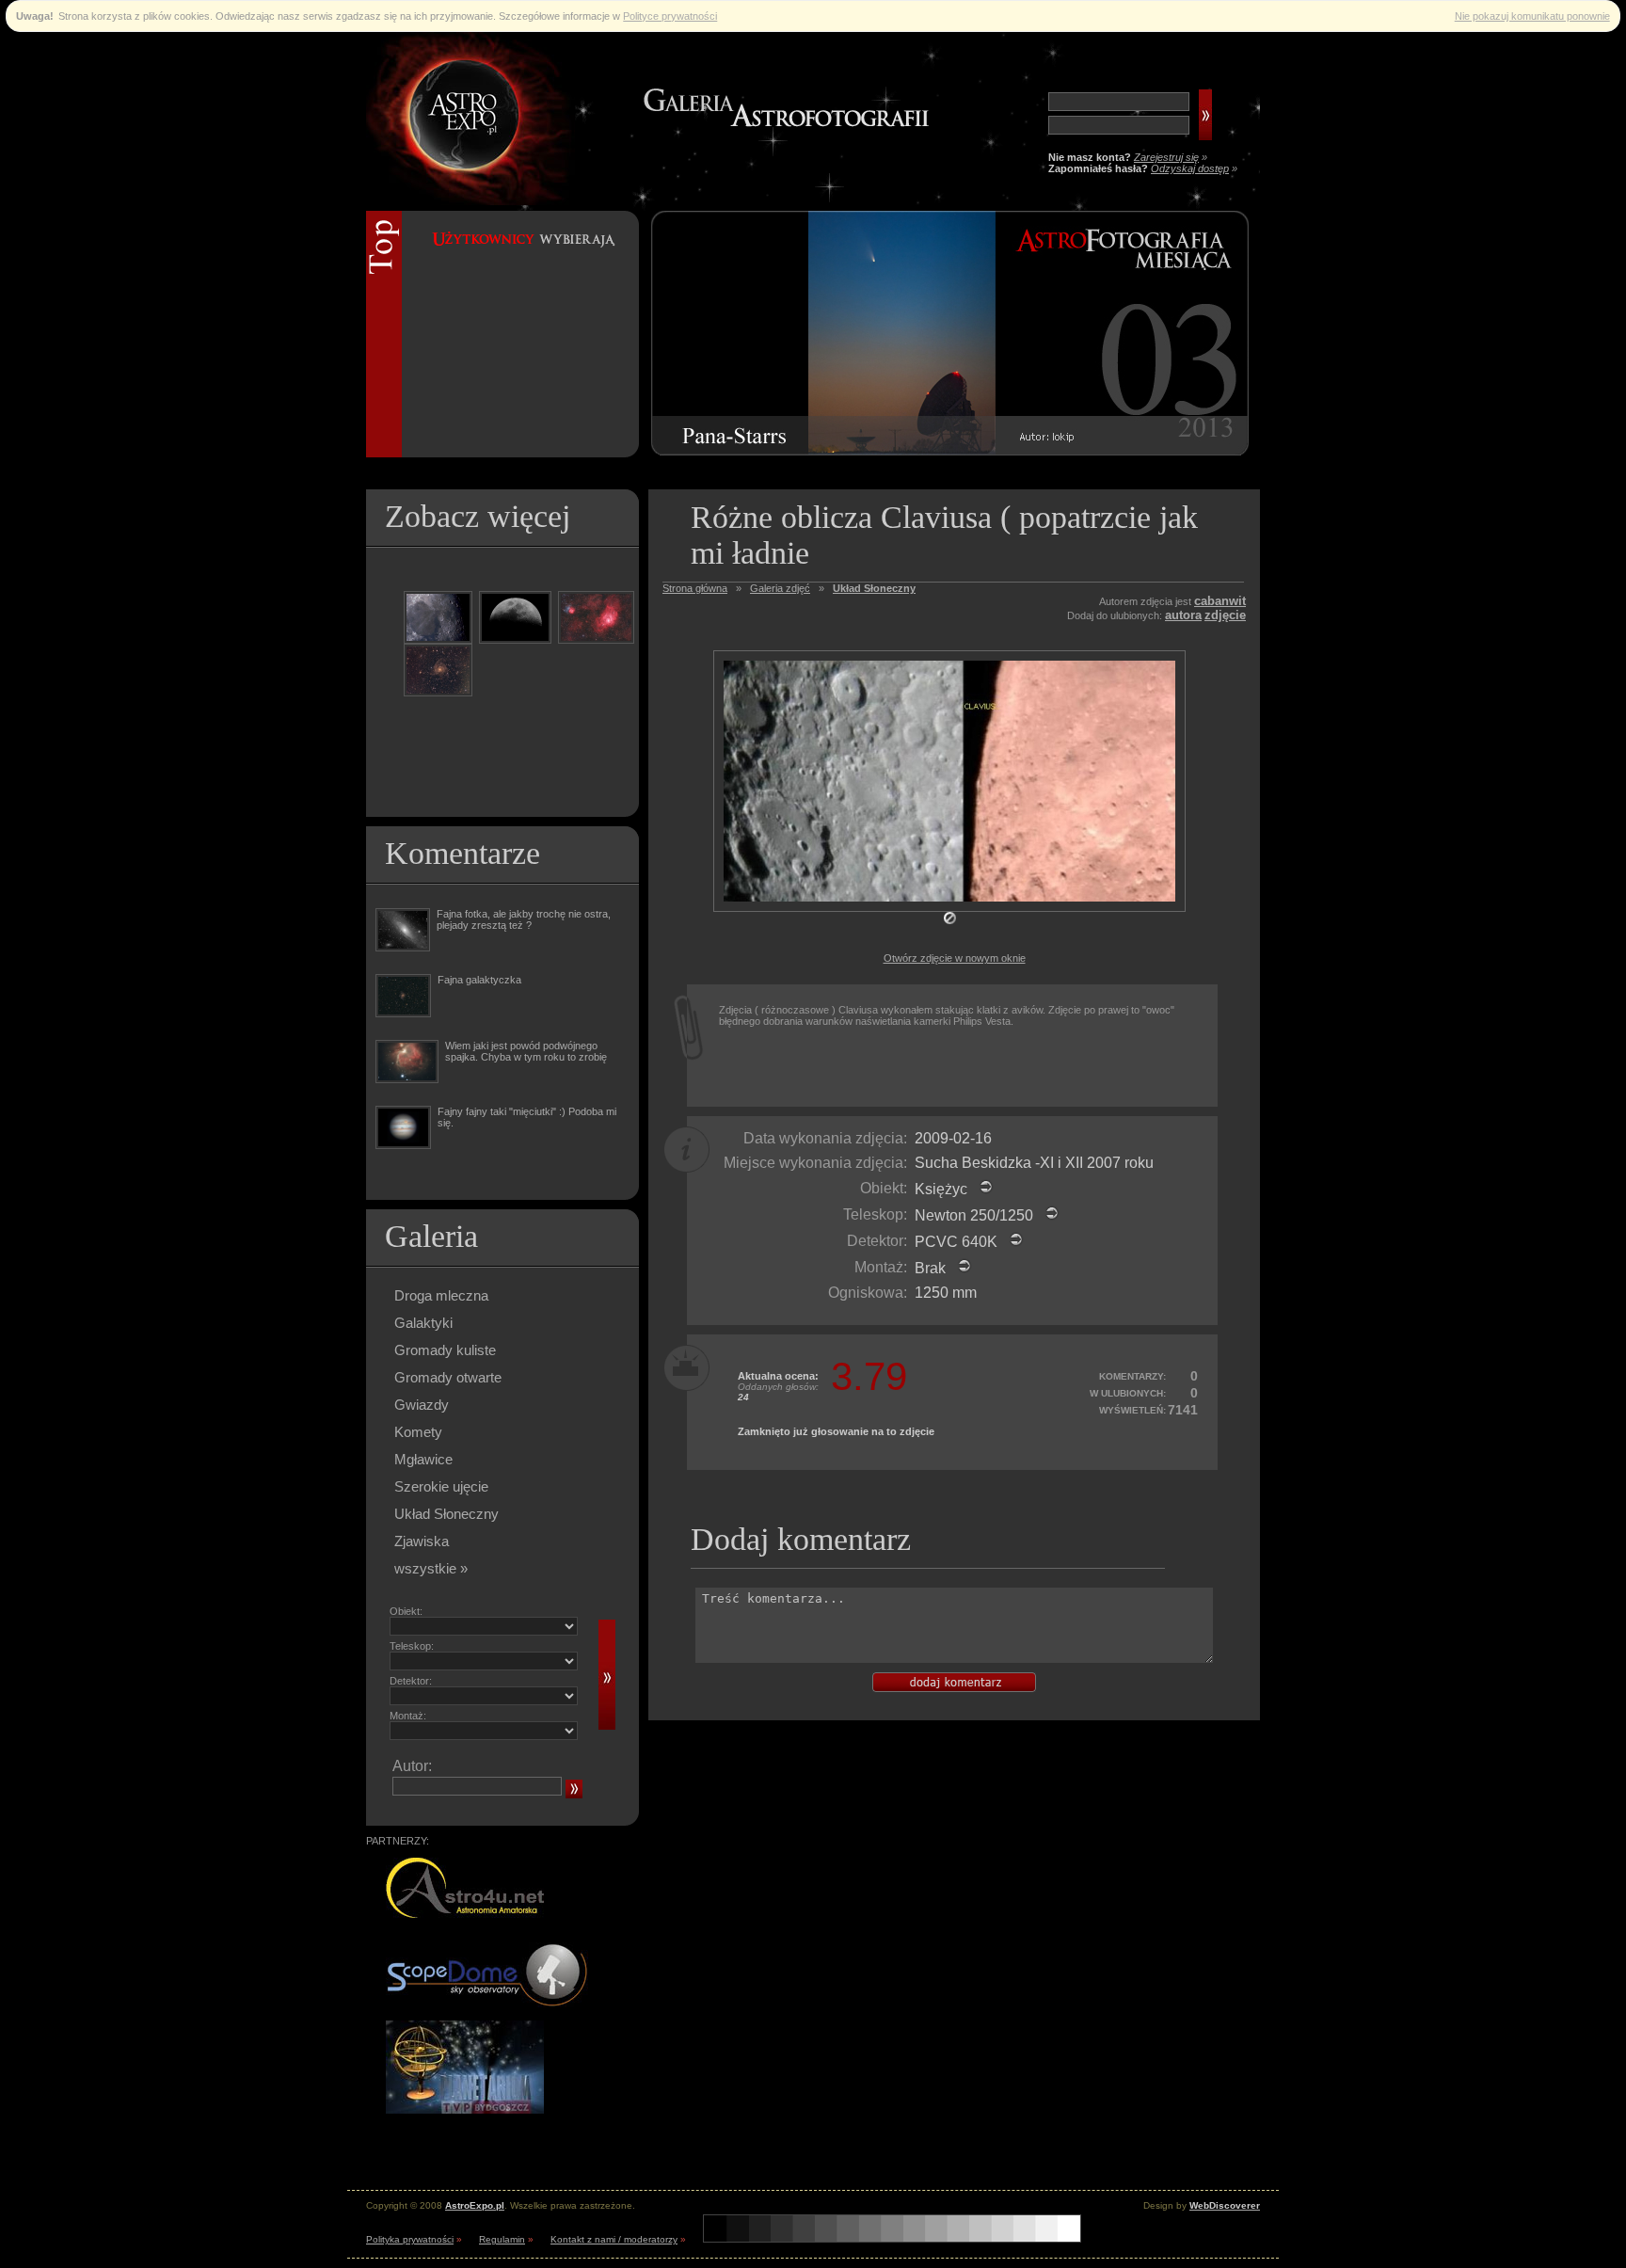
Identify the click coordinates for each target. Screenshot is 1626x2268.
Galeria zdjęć (780, 588)
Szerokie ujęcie (441, 1486)
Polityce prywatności (670, 16)
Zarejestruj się (1166, 157)
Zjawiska (422, 1541)
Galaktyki (423, 1323)
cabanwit (1220, 601)
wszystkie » (431, 1568)
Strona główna (695, 588)
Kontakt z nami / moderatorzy (614, 2239)
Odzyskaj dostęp (1190, 168)
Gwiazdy (422, 1405)
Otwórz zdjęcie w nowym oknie (955, 958)
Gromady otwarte (448, 1377)
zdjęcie (1225, 615)
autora (1183, 615)
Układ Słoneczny (446, 1514)
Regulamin (502, 2239)
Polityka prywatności (410, 2239)
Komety (418, 1432)
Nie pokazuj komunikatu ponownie (1532, 16)
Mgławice (423, 1459)
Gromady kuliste (445, 1350)
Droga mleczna (441, 1295)
